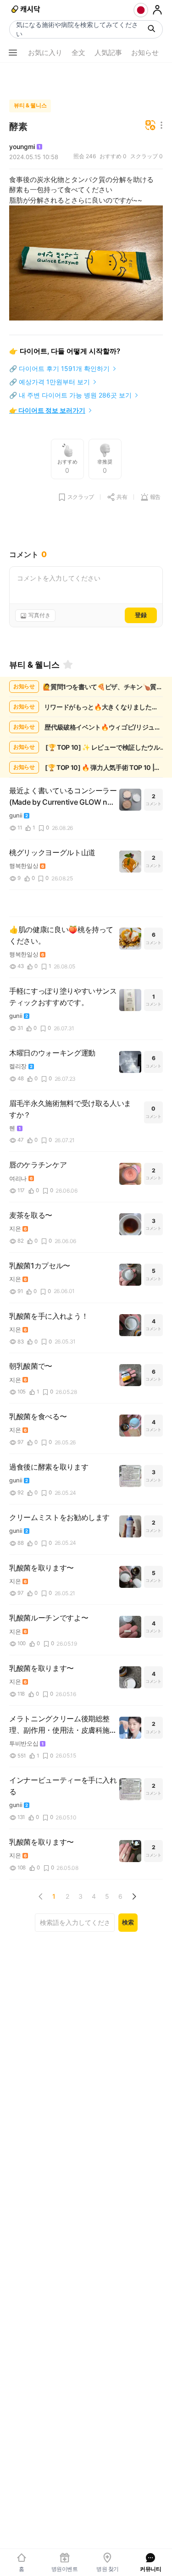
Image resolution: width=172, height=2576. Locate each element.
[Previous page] (41, 1896)
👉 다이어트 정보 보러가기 (47, 410)
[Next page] (134, 1896)
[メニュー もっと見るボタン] (13, 53)
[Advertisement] (86, 79)
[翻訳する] (150, 126)
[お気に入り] (68, 664)
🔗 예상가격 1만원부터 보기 (50, 382)
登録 (141, 615)
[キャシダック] (26, 10)
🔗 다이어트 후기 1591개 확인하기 (59, 368)
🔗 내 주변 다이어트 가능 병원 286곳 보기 (70, 395)
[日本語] (141, 10)
